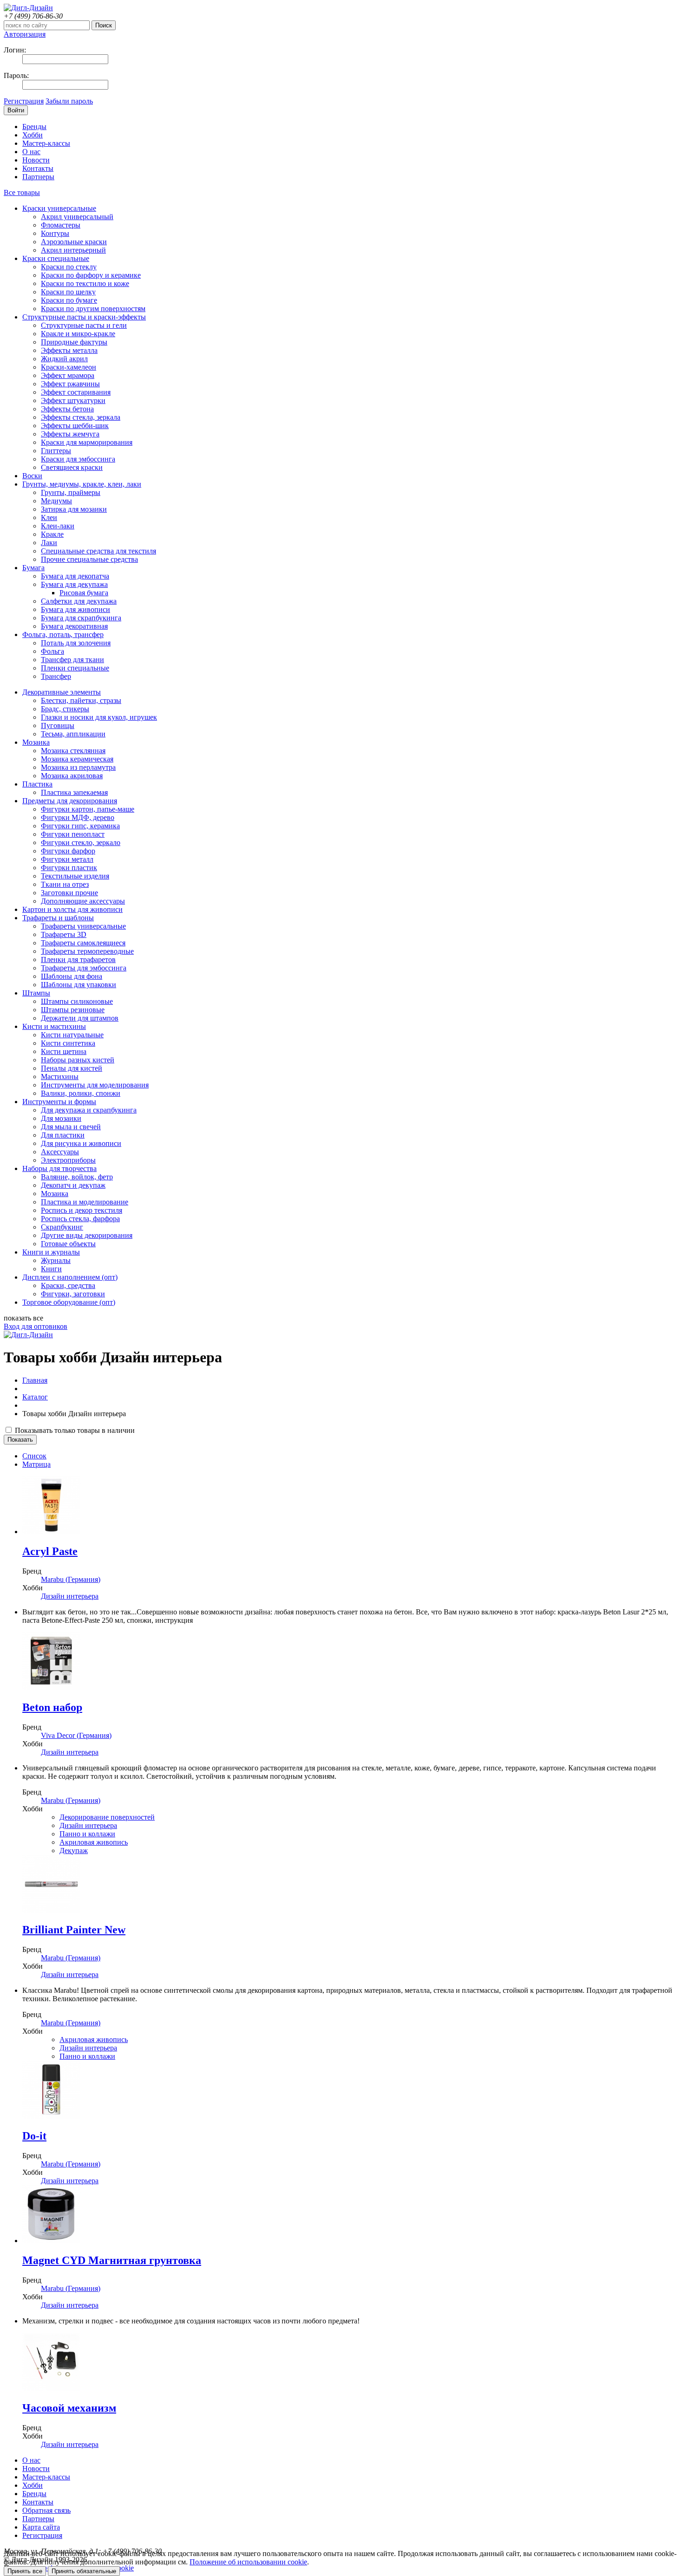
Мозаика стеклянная (73, 751)
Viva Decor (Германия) (76, 1735)
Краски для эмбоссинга (78, 459)
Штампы (36, 993)
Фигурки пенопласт (73, 834)
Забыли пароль (69, 101)
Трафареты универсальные (83, 926)
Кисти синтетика (68, 1043)
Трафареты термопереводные (87, 951)
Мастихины (60, 1077)
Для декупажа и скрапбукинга (89, 1110)
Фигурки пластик (69, 868)
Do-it (34, 2136)
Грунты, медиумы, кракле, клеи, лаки (82, 484)
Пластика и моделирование (85, 1202)
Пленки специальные (75, 668)
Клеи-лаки (58, 526)
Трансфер (56, 676)
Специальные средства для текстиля (99, 551)
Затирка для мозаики (74, 509)
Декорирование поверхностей (107, 1817)
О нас (31, 152)
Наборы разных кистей (78, 1060)
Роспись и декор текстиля (82, 1210)
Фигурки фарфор (68, 851)
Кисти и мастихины (54, 1026)
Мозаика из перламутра (78, 767)
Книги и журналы (51, 1252)
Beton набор (52, 1707)
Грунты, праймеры (71, 492)
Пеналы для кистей (72, 1068)
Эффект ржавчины (70, 384)
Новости (36, 160)
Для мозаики (61, 1118)
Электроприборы (68, 1160)
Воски (32, 476)
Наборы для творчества (59, 1168)
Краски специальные (56, 258)
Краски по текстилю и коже (85, 283)
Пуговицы (58, 725)
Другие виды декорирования (87, 1235)
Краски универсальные (59, 208)
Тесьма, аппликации (73, 734)
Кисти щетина (64, 1051)
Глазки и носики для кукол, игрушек (99, 717)
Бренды (34, 127)
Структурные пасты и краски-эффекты (84, 317)
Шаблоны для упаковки (79, 985)
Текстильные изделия (75, 876)
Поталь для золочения (76, 643)
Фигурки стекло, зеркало (81, 842)
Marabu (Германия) (71, 1579)
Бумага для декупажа (74, 584)
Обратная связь (46, 2510)
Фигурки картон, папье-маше (88, 809)
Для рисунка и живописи (81, 1143)
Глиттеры (56, 451)
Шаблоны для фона (72, 976)
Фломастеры (61, 225)
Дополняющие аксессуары (83, 901)
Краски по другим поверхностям (93, 309)
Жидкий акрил (64, 359)
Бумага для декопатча (75, 576)
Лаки (49, 543)
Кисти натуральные (72, 1035)
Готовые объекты (68, 1244)
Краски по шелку (68, 292)
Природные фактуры (74, 342)
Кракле (52, 534)
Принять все (25, 2571)
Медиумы (56, 501)
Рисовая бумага (84, 593)
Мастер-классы (46, 143)
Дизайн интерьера (70, 1596)
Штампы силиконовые (77, 1001)
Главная (35, 1380)
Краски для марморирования (87, 442)
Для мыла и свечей (71, 1127)
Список (34, 1456)
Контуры (55, 233)
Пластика (37, 784)
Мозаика (36, 742)
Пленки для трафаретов (78, 959)
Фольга (53, 651)
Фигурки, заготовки (73, 1294)
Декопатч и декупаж (73, 1185)
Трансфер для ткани (72, 660)
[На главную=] (28, 8)
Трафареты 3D (64, 934)
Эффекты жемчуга (70, 434)
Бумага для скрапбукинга (81, 618)
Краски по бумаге (69, 300)
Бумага (33, 568)
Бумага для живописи (76, 609)
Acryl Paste (50, 1551)
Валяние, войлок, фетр (77, 1177)
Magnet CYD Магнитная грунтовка (112, 2260)
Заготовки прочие (69, 893)
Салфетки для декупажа (79, 601)
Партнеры (38, 177)
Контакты (38, 168)
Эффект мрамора (68, 375)
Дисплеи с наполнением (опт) (70, 1277)
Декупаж (74, 1851)
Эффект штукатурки (73, 400)
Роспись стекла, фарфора (80, 1219)
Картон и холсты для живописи (72, 909)
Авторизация (25, 34)
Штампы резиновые (73, 1010)
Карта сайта (41, 2527)
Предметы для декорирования (70, 801)
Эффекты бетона (67, 409)
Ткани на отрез (65, 884)
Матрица (36, 1464)
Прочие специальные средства (89, 559)
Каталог (35, 1397)
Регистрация (24, 101)
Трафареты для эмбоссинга (84, 968)
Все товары (22, 192)
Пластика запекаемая (74, 792)
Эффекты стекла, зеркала (81, 417)
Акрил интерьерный (73, 250)
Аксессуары (60, 1152)
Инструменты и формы (59, 1102)
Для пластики (63, 1135)
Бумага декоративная (74, 626)
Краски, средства (68, 1285)
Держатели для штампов (80, 1018)
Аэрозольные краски (74, 242)
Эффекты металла (69, 350)
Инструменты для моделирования (95, 1085)
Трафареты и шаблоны (58, 918)
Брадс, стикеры (65, 709)
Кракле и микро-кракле (78, 334)
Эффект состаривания (76, 392)
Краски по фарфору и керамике (91, 275)
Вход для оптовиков (36, 1326)
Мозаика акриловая (72, 776)
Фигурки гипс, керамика (80, 826)
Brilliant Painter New (74, 1930)
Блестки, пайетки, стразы (81, 700)
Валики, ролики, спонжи (81, 1093)
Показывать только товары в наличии (74, 1430)
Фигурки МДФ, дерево (78, 817)
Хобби (33, 135)
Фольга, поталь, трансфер (63, 634)
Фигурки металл (67, 859)
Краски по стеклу (69, 267)
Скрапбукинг (62, 1227)
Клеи (49, 517)
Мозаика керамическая (77, 759)
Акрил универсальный (77, 217)
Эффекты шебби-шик (75, 426)
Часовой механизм (69, 2408)
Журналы (56, 1260)
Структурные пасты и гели (84, 325)
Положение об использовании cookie (248, 2562)
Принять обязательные (84, 2571)
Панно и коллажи (87, 1834)
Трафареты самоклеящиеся (83, 943)
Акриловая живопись (94, 1842)
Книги (51, 1269)
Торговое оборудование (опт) (69, 1302)
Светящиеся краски (72, 467)
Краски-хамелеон (69, 367)
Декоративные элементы (62, 692)
